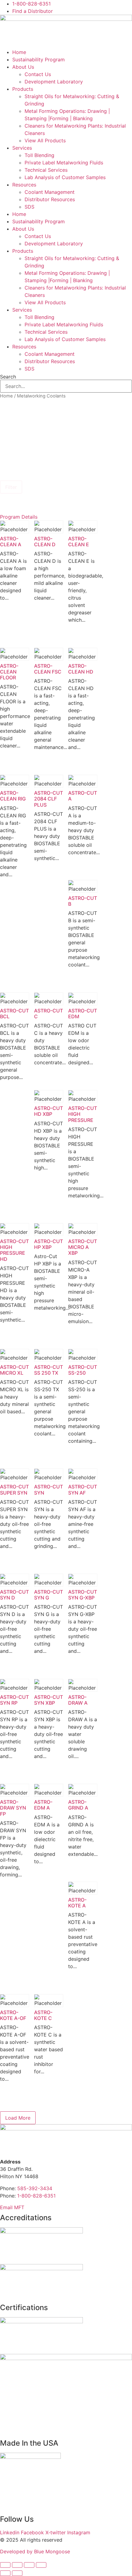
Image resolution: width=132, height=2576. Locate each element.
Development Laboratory (54, 82)
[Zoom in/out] (5, 2565)
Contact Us (38, 74)
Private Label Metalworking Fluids (64, 163)
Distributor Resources (50, 199)
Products (23, 89)
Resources (24, 185)
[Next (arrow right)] (17, 2573)
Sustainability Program (39, 60)
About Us (23, 67)
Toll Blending (39, 155)
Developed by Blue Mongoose (35, 2551)
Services (22, 148)
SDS (29, 207)
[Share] (29, 2565)
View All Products (45, 140)
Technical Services (46, 170)
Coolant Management (50, 192)
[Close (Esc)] (41, 2565)
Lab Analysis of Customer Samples (65, 177)
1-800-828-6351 (36, 2196)
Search (8, 377)
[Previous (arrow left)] (5, 2573)
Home (19, 52)
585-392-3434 (35, 2188)
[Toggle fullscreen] (17, 2565)
